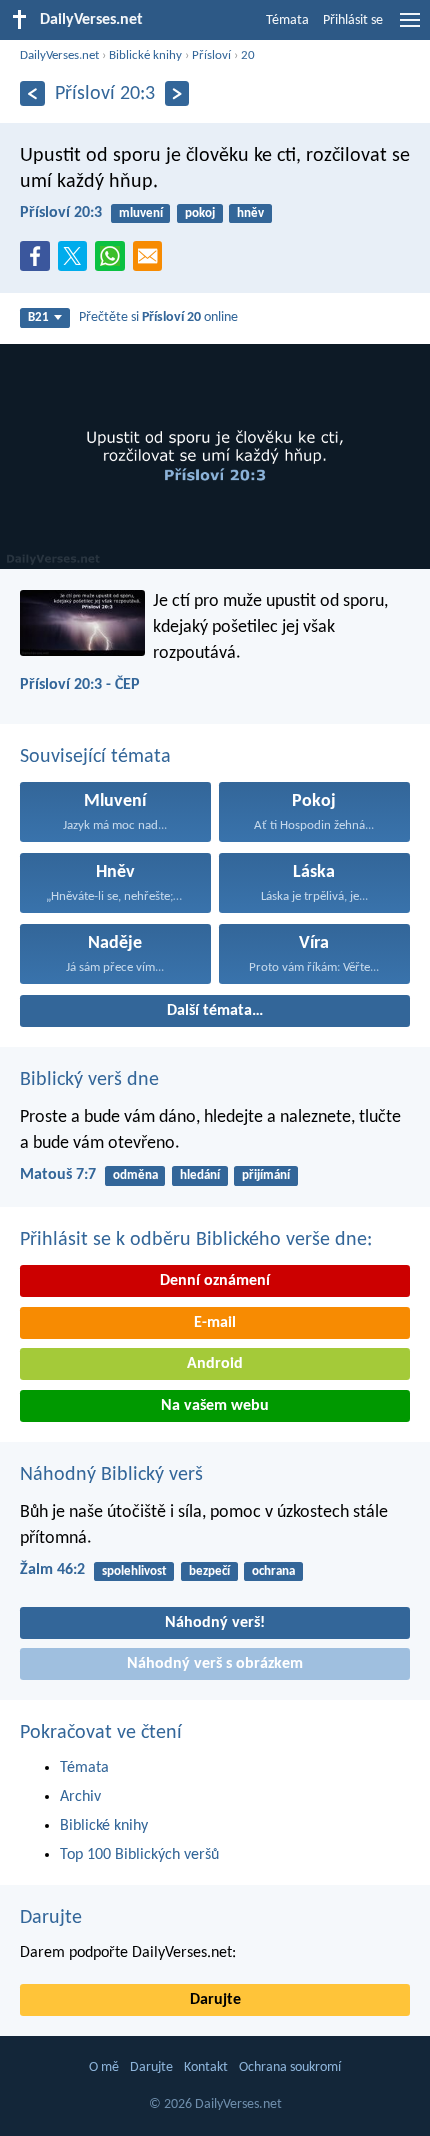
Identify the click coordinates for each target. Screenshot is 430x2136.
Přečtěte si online (158, 317)
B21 (38, 317)
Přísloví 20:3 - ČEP (80, 685)
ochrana (273, 1571)
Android (215, 1364)
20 (248, 55)
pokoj (200, 213)
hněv (250, 213)
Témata (287, 20)
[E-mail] (152, 262)
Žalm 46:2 (52, 1570)
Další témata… (215, 1011)
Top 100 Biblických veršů (139, 1855)
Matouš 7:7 (58, 1175)
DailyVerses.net (59, 55)
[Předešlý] (32, 93)
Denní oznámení (215, 1281)
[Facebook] (39, 262)
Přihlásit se (353, 20)
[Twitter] (77, 262)
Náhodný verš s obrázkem (215, 1664)
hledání (200, 1175)
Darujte (51, 1918)
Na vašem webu (215, 1406)
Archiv (80, 1797)
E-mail (215, 1323)
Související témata (95, 757)
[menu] (410, 28)
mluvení (141, 213)
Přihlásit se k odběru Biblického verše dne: (196, 1240)
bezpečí (209, 1571)
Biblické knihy (145, 55)
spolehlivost (134, 1571)
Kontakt (206, 2067)
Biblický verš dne (89, 1080)
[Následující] (177, 93)
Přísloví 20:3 (61, 213)
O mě (104, 2067)
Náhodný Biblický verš (111, 1475)
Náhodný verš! (215, 1623)
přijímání (266, 1175)
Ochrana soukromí (290, 2067)
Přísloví (211, 55)
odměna (135, 1175)
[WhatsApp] (114, 257)
